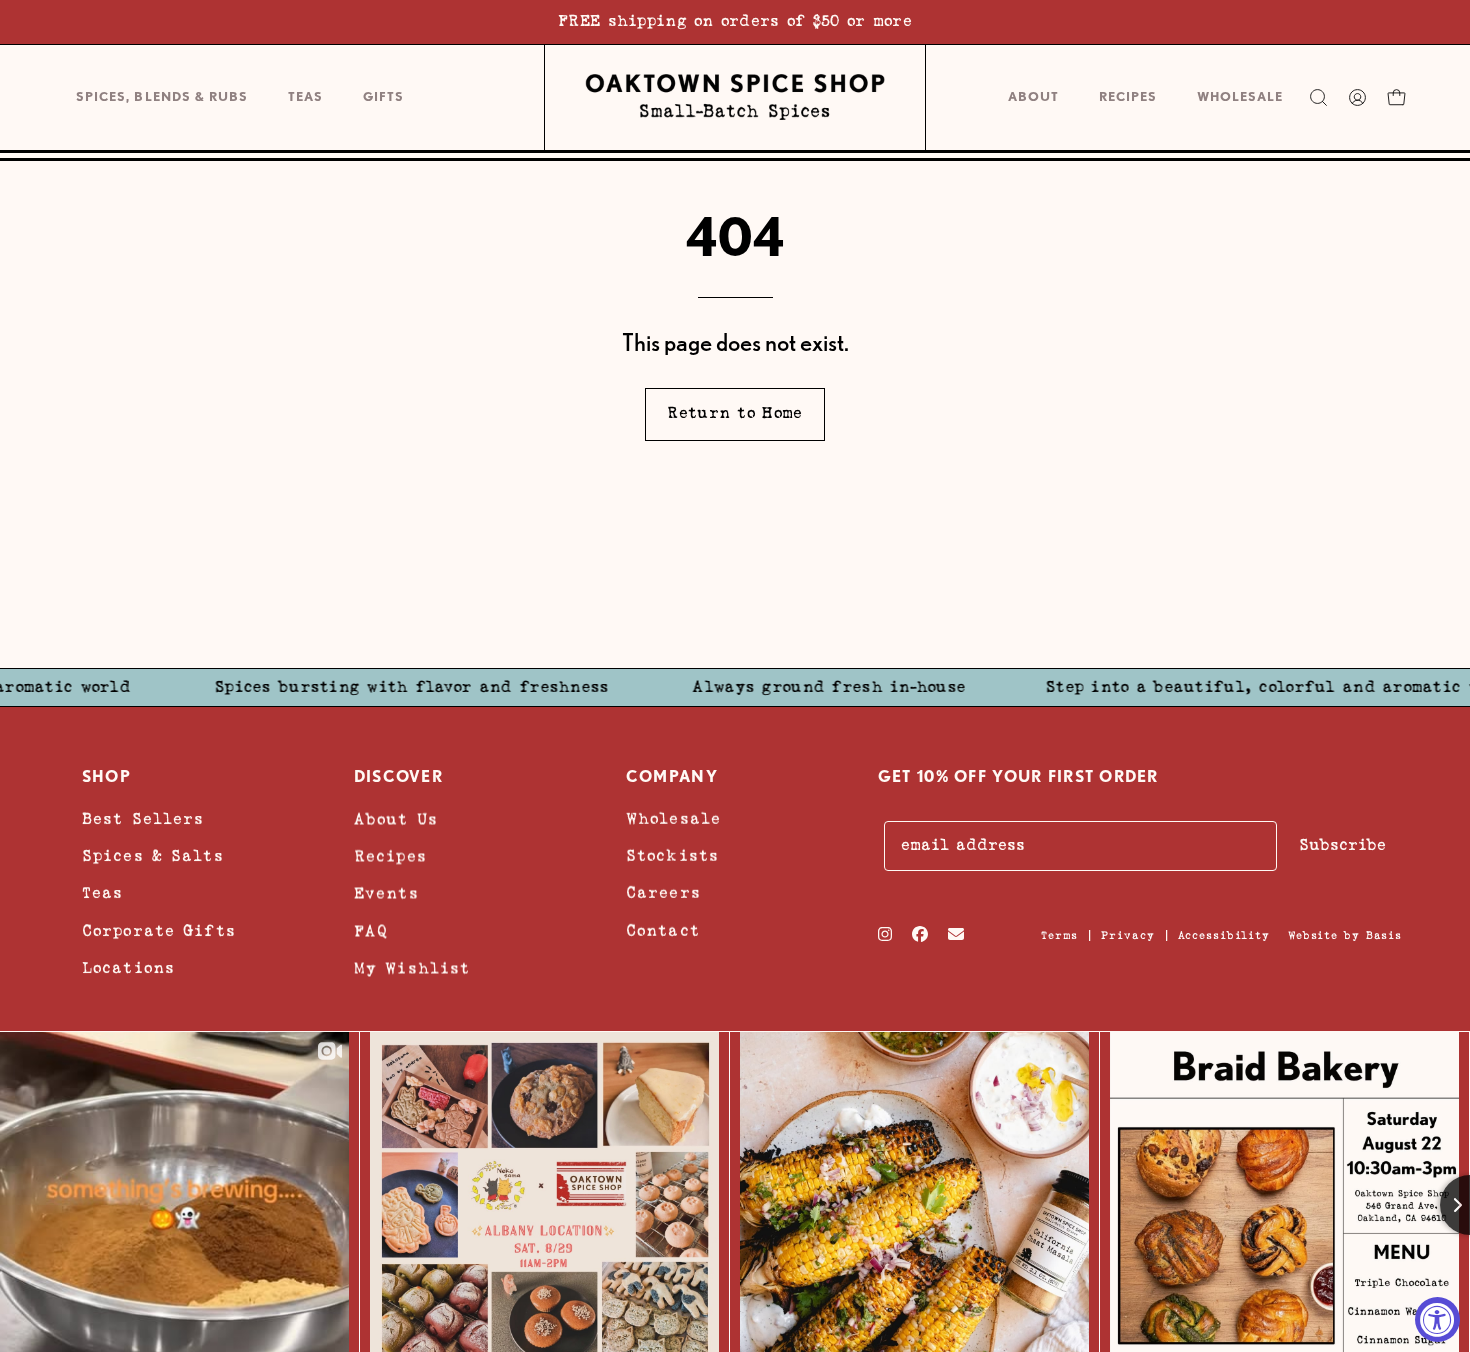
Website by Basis (1345, 935)
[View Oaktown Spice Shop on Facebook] (920, 934)
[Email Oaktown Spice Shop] (956, 934)
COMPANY (672, 776)
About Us (396, 819)
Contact (663, 930)
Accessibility (1224, 935)
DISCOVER (398, 776)
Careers (663, 893)
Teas (102, 893)
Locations (128, 967)
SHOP (106, 776)
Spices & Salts (153, 856)
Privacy (1127, 935)
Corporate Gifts (159, 930)
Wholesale (673, 819)
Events (386, 893)
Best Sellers (143, 819)
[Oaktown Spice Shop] (735, 97)
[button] (383, 97)
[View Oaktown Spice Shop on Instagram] (885, 934)
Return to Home (734, 413)
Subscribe (1342, 845)
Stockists (672, 856)
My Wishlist (412, 967)
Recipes (390, 856)
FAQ (371, 930)
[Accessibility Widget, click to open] (1437, 1319)
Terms (1059, 935)
